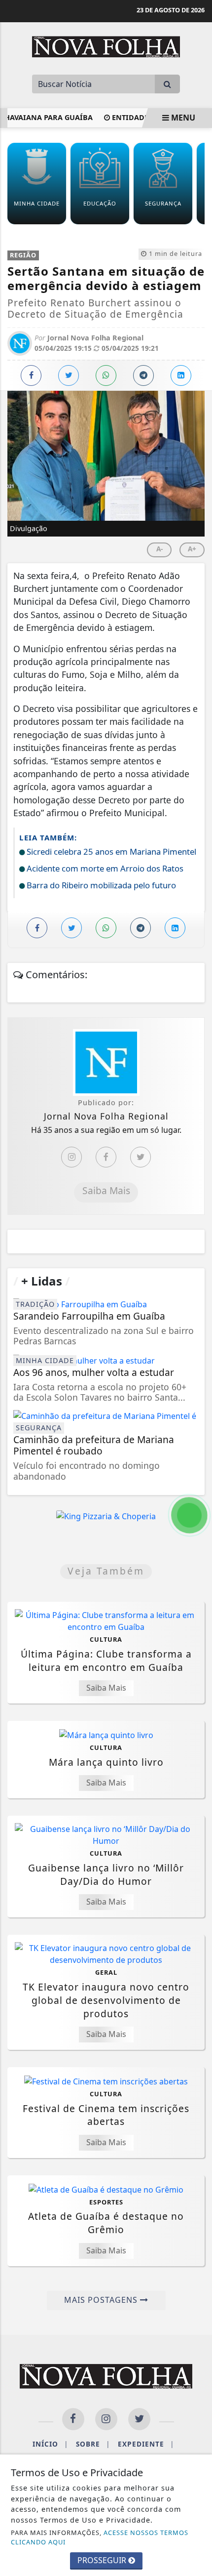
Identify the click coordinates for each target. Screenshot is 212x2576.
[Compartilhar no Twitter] (69, 375)
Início (50, 2444)
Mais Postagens (102, 2300)
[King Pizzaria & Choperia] (106, 1516)
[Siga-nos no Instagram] (106, 2419)
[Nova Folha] (106, 46)
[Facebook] (106, 1157)
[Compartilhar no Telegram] (143, 375)
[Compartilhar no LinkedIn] (181, 375)
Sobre (93, 2444)
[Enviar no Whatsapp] (106, 375)
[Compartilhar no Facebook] (31, 375)
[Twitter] (141, 1157)
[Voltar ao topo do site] (197, 1417)
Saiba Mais (106, 1190)
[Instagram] (71, 1157)
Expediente (146, 2444)
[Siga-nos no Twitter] (139, 2419)
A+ (192, 549)
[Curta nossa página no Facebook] (73, 2419)
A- (159, 549)
